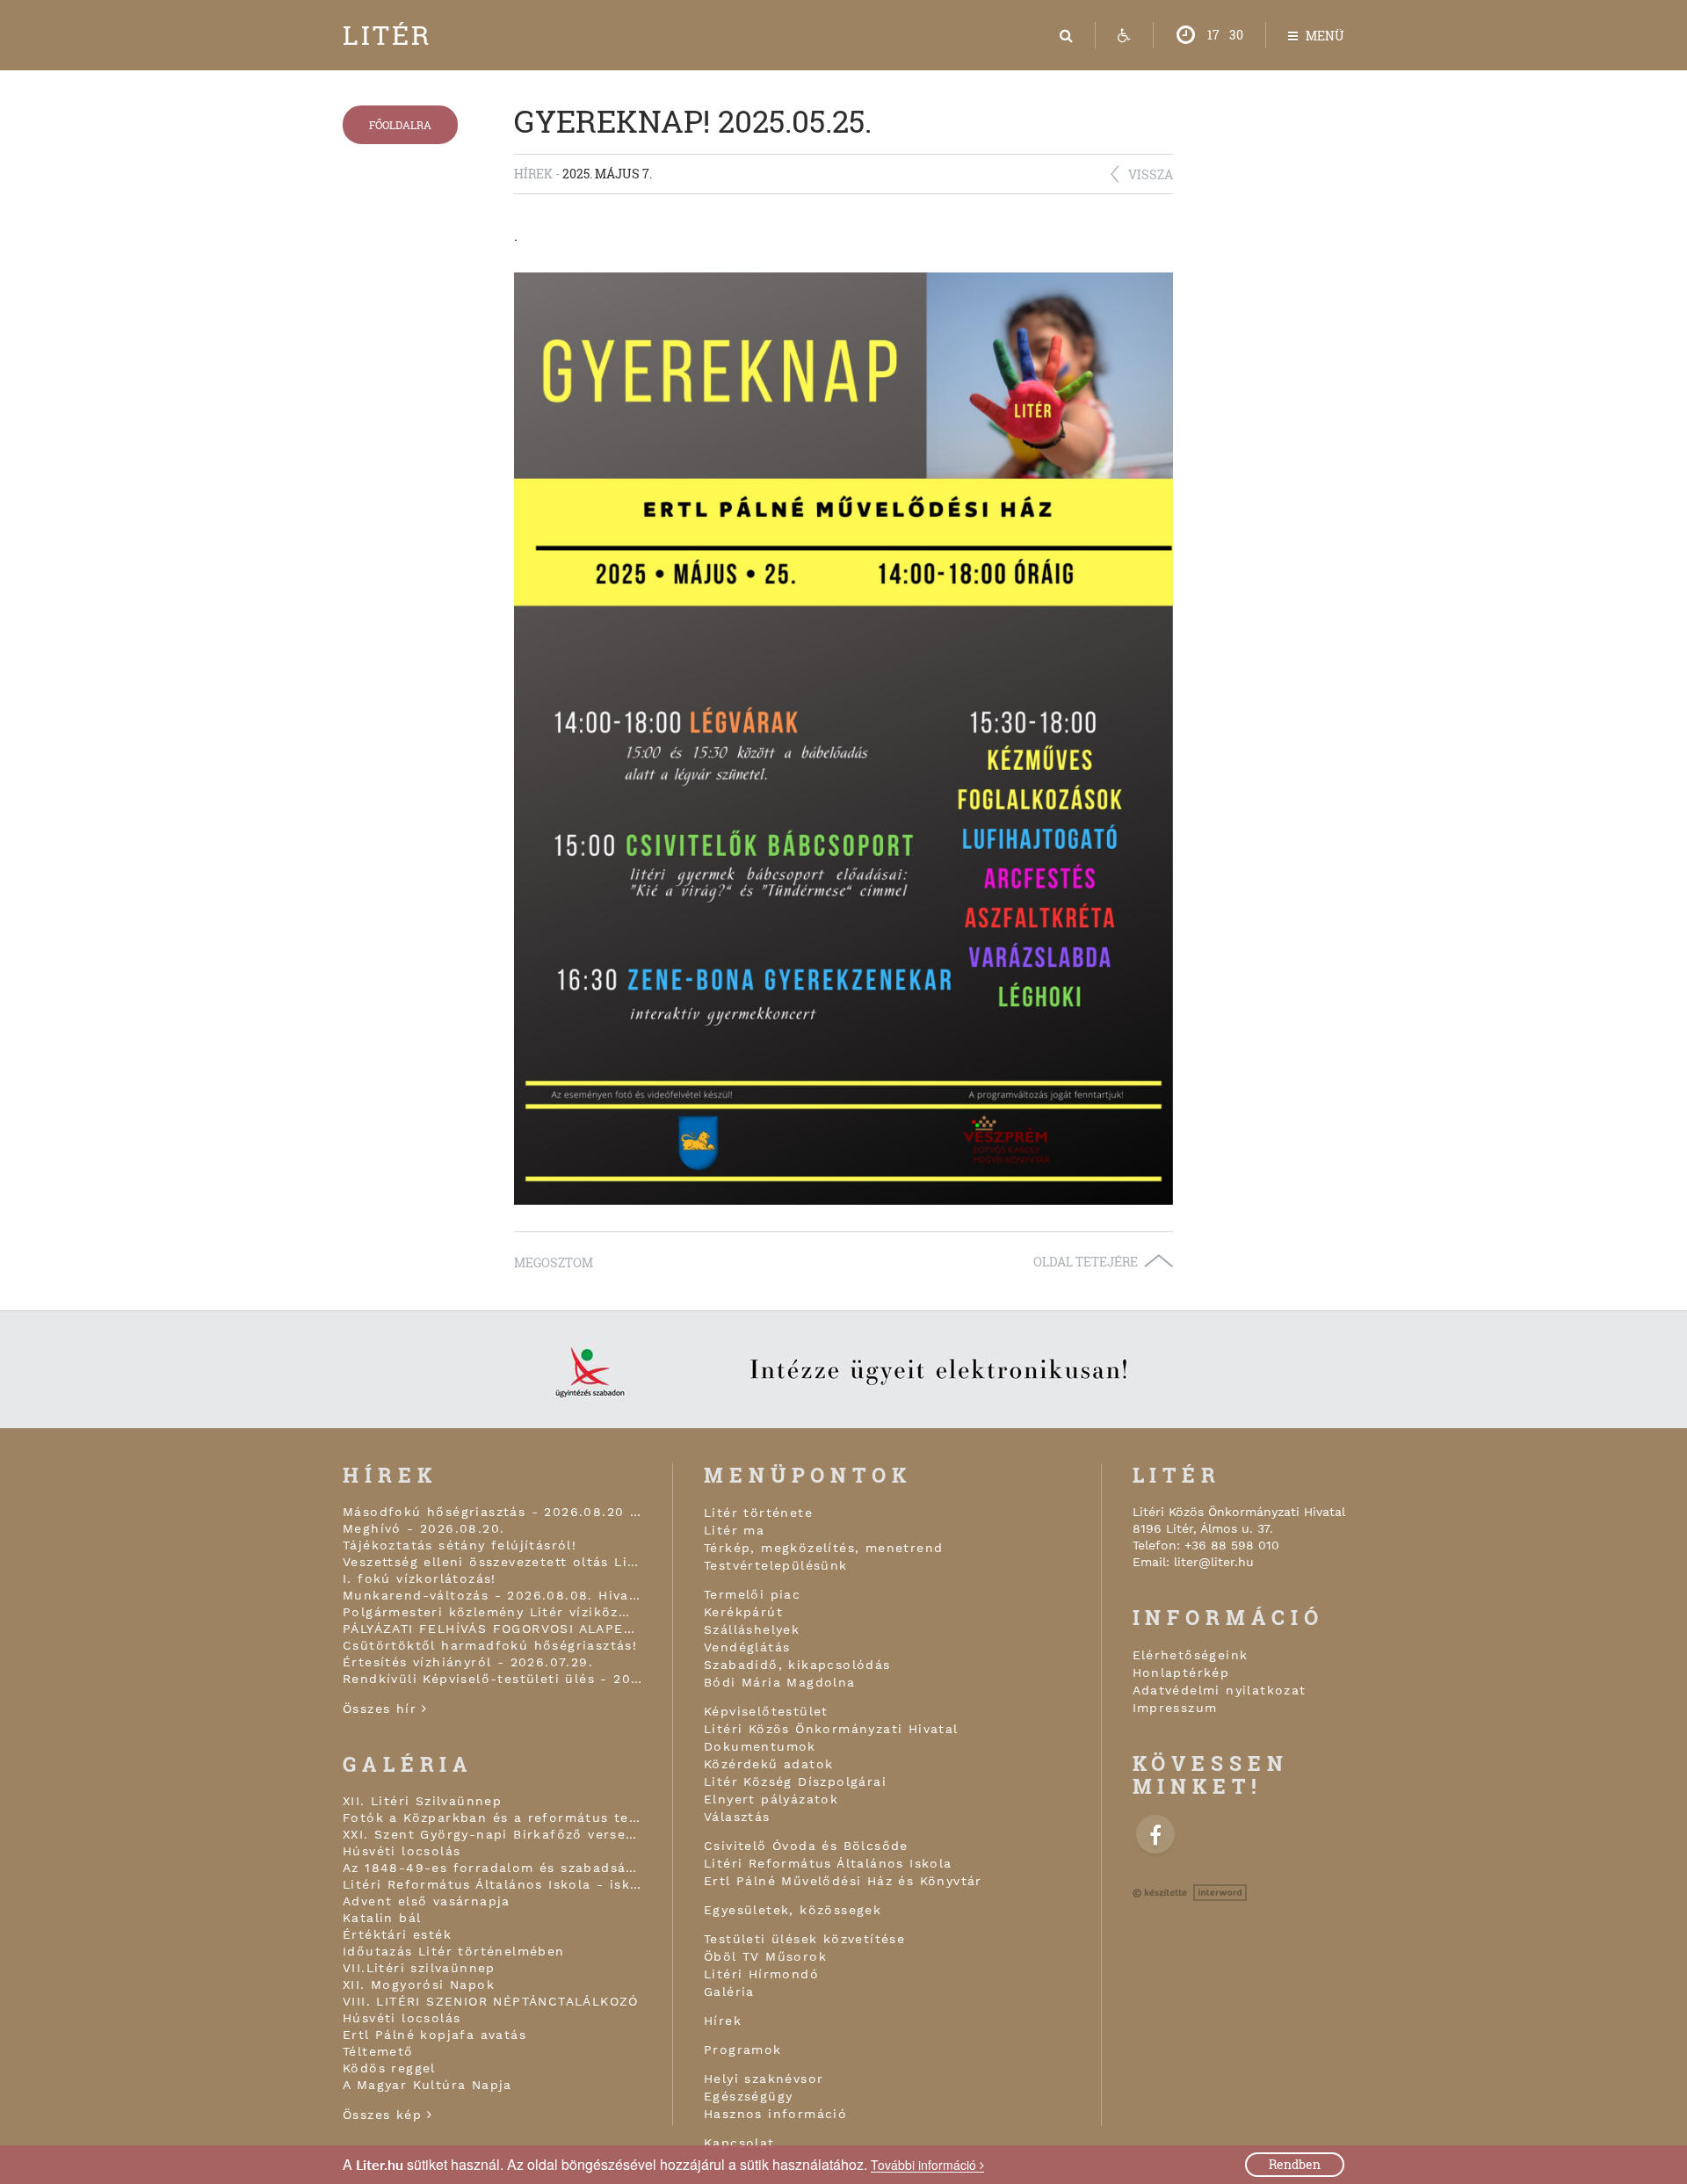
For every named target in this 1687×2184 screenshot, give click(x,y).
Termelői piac (752, 1594)
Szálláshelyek (752, 1629)
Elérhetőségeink (1191, 1655)
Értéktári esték (397, 1934)
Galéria (729, 1992)
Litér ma (734, 1530)
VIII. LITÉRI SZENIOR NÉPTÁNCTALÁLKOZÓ (491, 2001)
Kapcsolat (739, 2143)
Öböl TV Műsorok (765, 1956)
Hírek (723, 2021)
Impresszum (1175, 1708)
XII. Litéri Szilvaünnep (422, 1801)
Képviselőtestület (766, 1711)
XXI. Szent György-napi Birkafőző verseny (492, 1834)
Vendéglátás (747, 1647)
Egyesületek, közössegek (793, 1910)
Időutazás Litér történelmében (454, 1951)
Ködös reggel (389, 2068)
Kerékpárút (743, 1612)
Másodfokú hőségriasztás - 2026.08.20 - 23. (492, 1512)
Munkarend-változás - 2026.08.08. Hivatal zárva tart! (492, 1595)
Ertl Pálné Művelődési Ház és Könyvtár (843, 1881)
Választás (737, 1817)
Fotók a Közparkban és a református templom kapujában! (492, 1818)
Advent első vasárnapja (427, 1901)
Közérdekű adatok (768, 1764)
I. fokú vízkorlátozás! (420, 1578)
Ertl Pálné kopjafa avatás (434, 2035)
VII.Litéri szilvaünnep (419, 1968)
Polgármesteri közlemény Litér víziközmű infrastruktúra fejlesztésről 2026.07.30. (492, 1612)
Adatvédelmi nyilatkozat (1220, 1690)
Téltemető (378, 2051)
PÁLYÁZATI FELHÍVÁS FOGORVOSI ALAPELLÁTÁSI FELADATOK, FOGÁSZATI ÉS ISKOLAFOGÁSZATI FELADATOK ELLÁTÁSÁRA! (492, 1629)
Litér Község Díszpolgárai (795, 1781)
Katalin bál (382, 1918)
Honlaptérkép (1181, 1672)
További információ (925, 2165)
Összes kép (385, 2115)
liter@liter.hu (1214, 1562)
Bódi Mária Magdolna (780, 1682)
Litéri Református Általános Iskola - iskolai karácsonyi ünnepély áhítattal (492, 1884)
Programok (743, 2050)
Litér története (758, 1513)
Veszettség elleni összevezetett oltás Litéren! (492, 1562)
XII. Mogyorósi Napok (419, 1984)
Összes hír (382, 1709)
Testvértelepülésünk (776, 1565)
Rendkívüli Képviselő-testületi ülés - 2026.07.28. (492, 1679)
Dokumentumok (760, 1746)
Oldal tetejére (1086, 1262)
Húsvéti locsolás (402, 1851)
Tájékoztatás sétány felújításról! (460, 1545)
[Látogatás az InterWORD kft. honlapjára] (1190, 1893)
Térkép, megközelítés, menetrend (823, 1548)
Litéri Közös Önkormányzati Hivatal (831, 1729)
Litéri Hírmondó (761, 1974)
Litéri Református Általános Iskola (828, 1863)
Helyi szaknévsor (764, 2079)
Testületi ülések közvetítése (804, 1939)
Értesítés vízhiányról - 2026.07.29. (468, 1662)
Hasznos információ (775, 2114)
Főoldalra (400, 125)
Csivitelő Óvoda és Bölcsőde (806, 1846)
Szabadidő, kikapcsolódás (797, 1665)
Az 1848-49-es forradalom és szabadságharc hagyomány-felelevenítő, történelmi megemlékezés (492, 1868)
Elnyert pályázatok (771, 1799)
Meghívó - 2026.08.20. (424, 1528)
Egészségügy (748, 2096)
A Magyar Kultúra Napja (427, 2085)
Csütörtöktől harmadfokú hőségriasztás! (490, 1645)
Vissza (1151, 174)
